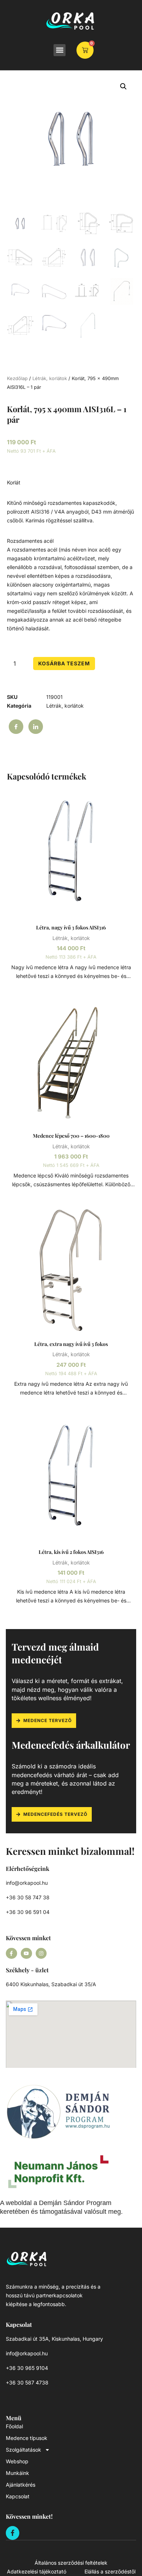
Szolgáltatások (23, 2450)
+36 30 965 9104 (27, 2368)
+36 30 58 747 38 (28, 1897)
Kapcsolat (18, 2496)
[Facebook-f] (11, 1954)
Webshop (17, 2461)
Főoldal (14, 2426)
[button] (60, 50)
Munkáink (17, 2473)
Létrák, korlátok (50, 378)
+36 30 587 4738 (27, 2382)
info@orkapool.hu (27, 1883)
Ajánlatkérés (21, 2485)
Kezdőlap (17, 378)
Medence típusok (27, 2438)
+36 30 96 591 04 (28, 1912)
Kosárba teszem (64, 663)
